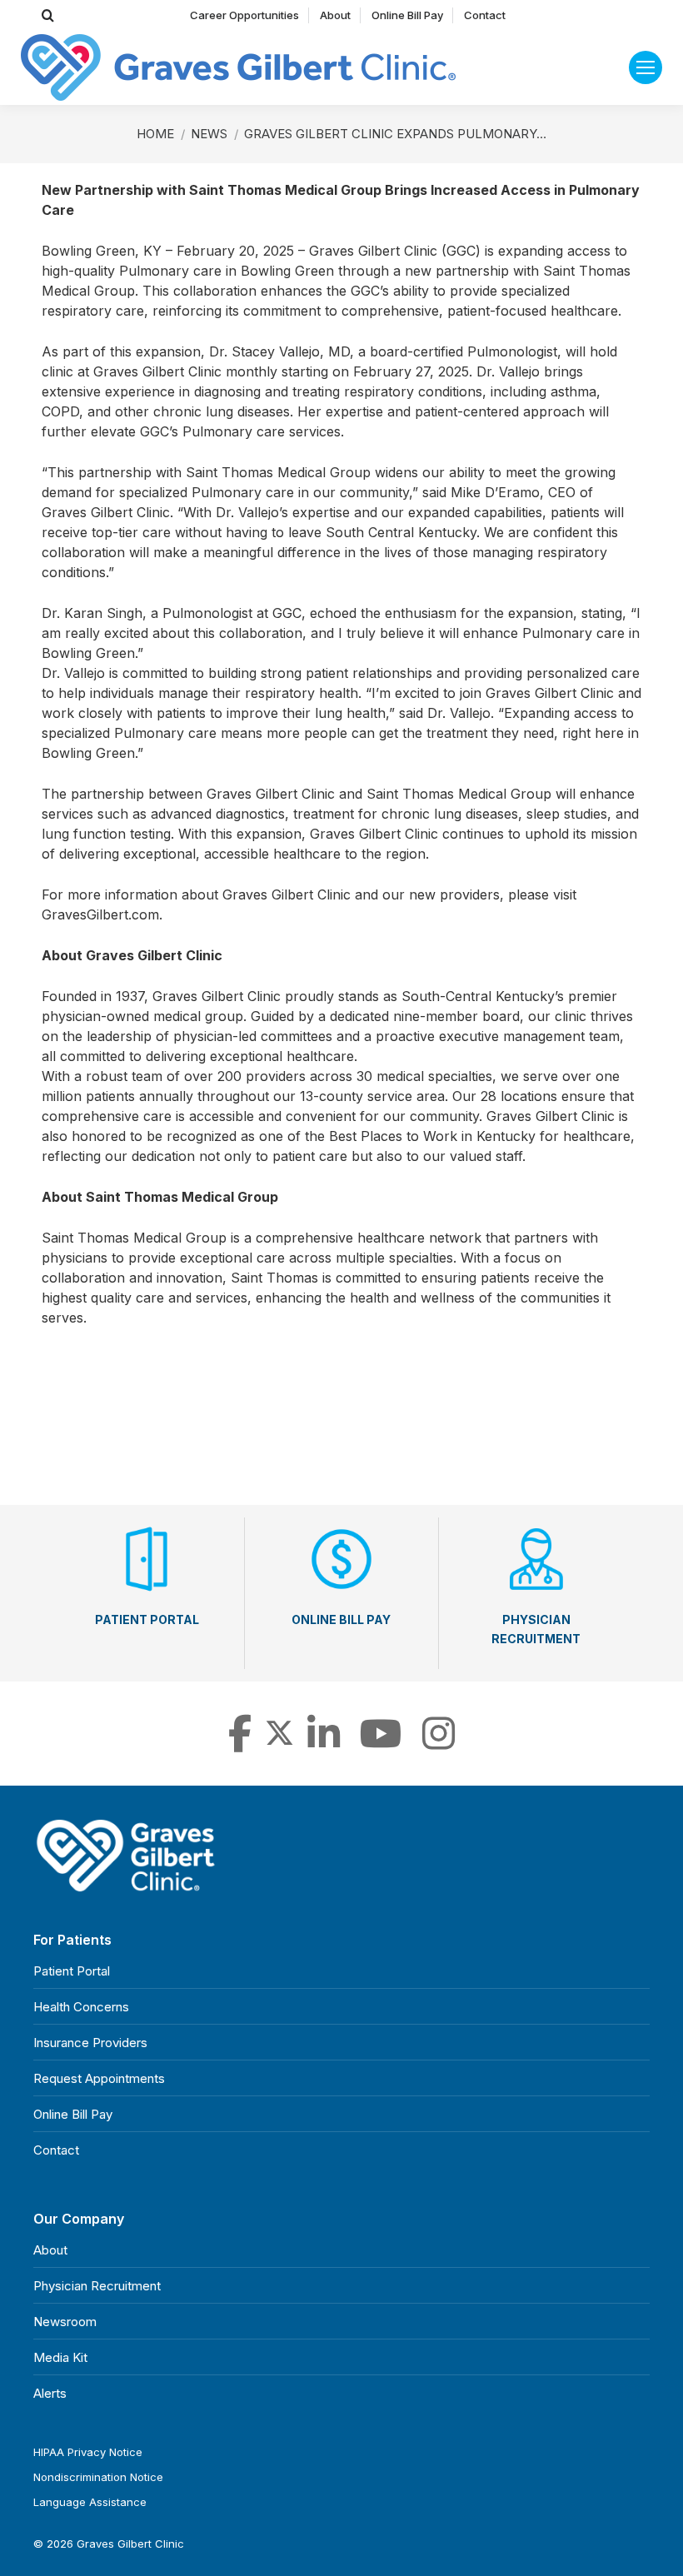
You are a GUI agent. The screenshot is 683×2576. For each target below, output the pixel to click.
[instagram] (439, 1743)
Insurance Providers (90, 2043)
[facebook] (240, 1743)
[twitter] (279, 1743)
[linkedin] (324, 1743)
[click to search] (48, 15)
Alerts (50, 2393)
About (50, 2250)
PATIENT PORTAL (147, 1619)
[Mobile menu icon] (646, 67)
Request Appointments (99, 2078)
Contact (56, 2150)
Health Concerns (81, 2007)
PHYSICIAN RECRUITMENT (536, 1629)
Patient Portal (72, 1971)
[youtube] (381, 1743)
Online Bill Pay (73, 2114)
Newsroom (65, 2322)
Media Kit (60, 2357)
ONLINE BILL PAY (341, 1619)
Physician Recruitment (97, 2286)
